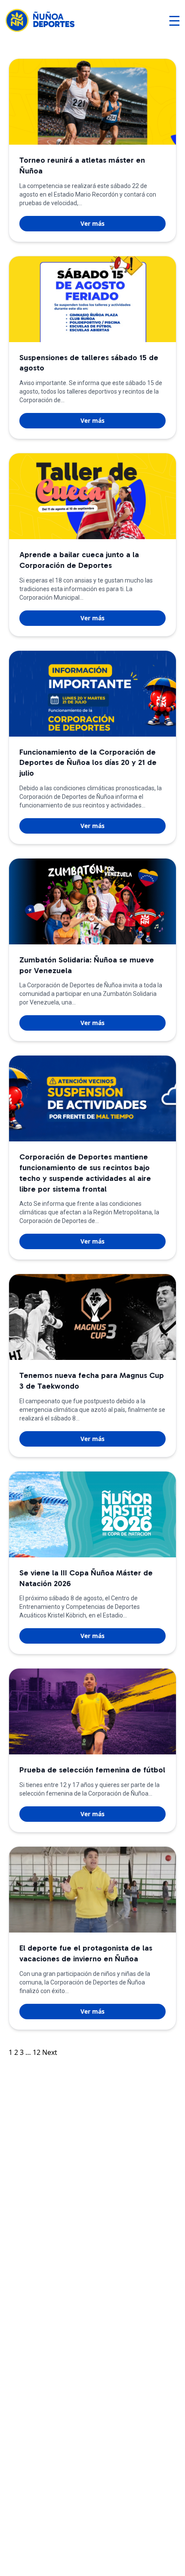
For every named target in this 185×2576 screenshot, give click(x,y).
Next (50, 2052)
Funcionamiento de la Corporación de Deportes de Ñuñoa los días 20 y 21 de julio (88, 763)
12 (37, 2052)
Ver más (92, 223)
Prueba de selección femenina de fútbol (92, 1770)
